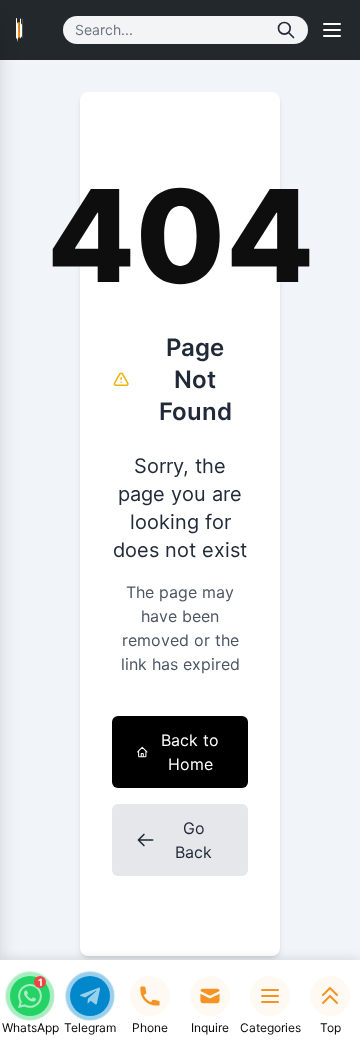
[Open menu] (332, 30)
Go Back (193, 840)
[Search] (286, 30)
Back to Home (190, 752)
